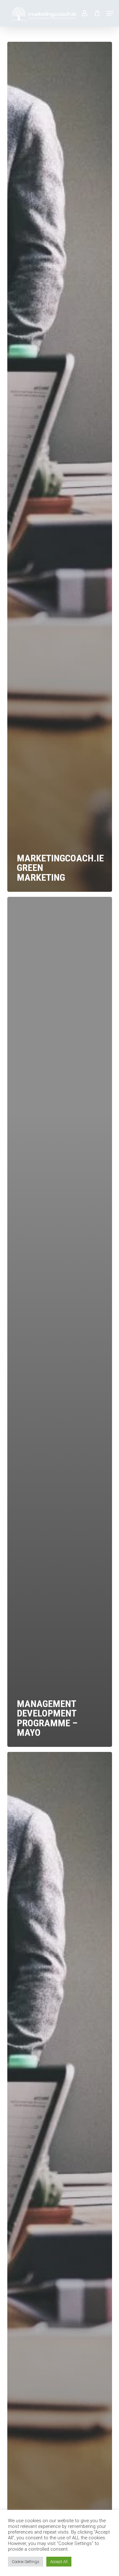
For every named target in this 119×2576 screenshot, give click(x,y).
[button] (110, 13)
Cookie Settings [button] (26, 2562)
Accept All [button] (59, 2562)
